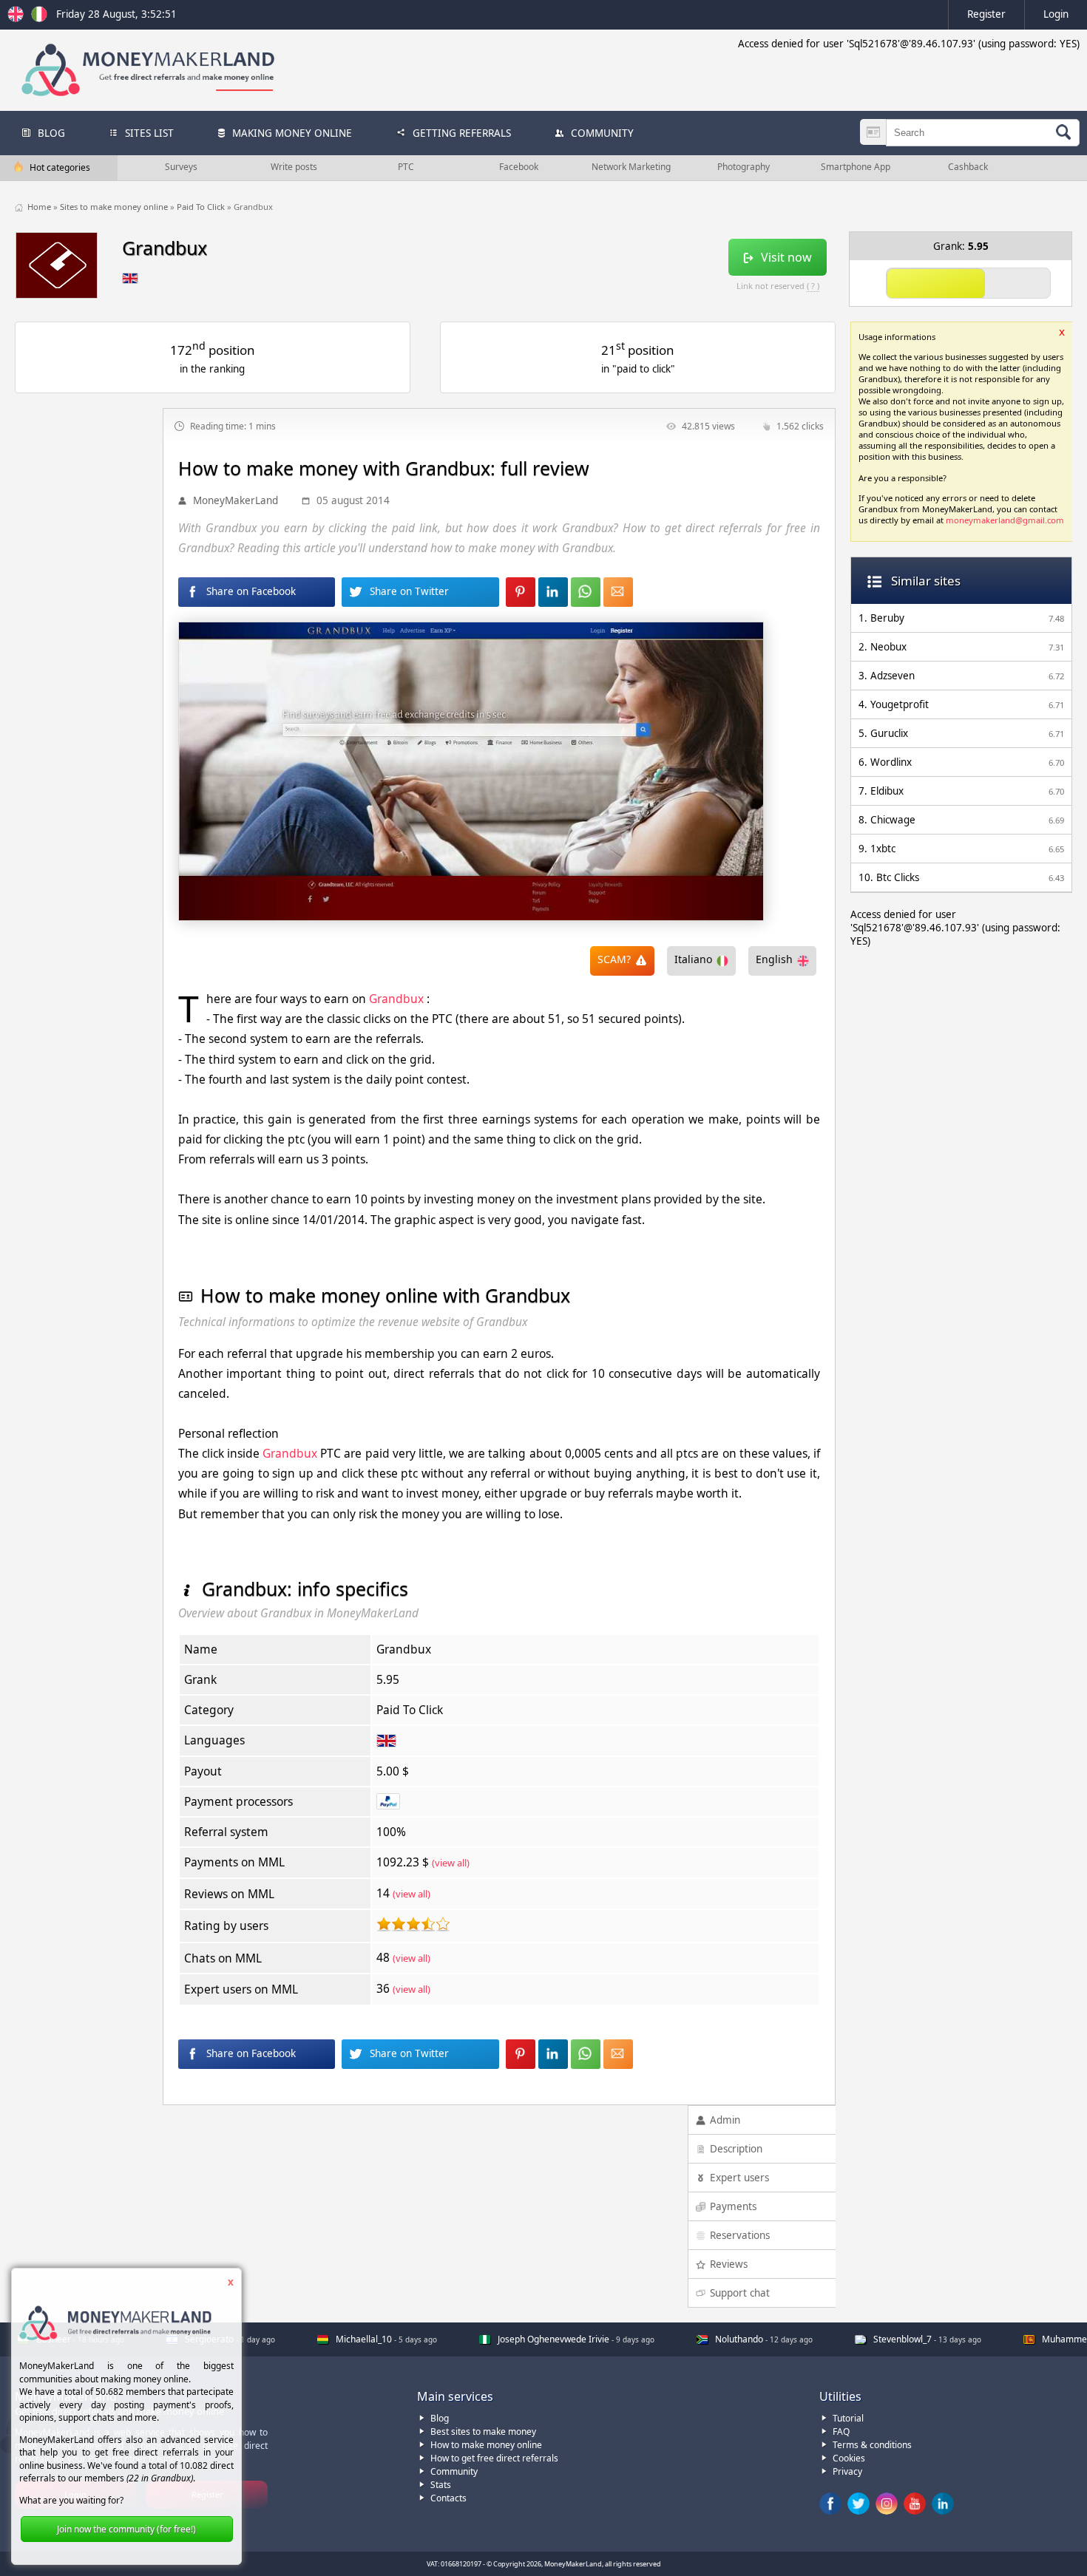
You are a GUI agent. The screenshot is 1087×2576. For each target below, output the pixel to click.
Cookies (849, 2458)
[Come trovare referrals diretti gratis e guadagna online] (39, 18)
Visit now (786, 257)
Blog (440, 2418)
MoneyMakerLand (236, 500)
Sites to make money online (115, 207)
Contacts (448, 2498)
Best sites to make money (483, 2431)
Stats (441, 2485)
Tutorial (848, 2418)
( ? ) (813, 286)
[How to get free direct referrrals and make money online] (18, 18)
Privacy (847, 2471)
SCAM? (614, 959)
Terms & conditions (872, 2445)
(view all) (451, 1863)
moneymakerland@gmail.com (1005, 520)
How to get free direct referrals (494, 2458)
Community (454, 2471)
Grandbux (396, 999)
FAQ (841, 2431)
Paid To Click (202, 207)
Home (40, 207)
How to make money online (486, 2445)
